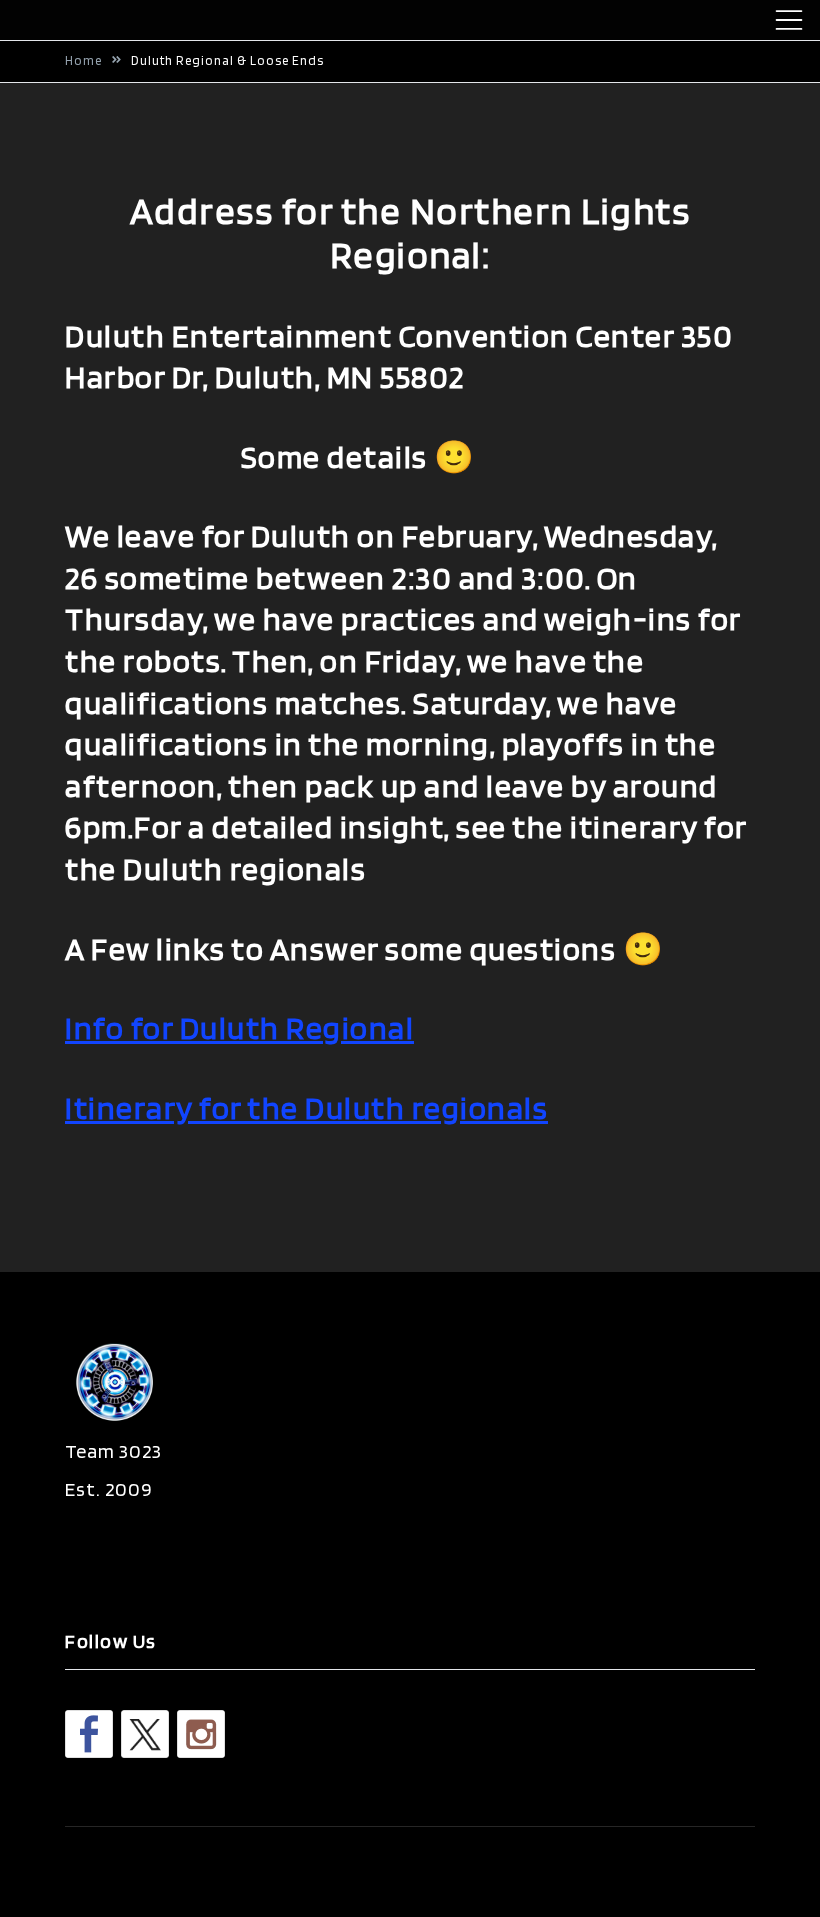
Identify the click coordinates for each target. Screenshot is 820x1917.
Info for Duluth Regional (239, 1027)
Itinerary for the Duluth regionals (306, 1107)
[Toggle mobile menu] (789, 20)
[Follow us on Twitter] (145, 1734)
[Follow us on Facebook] (89, 1734)
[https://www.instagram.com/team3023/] (201, 1734)
